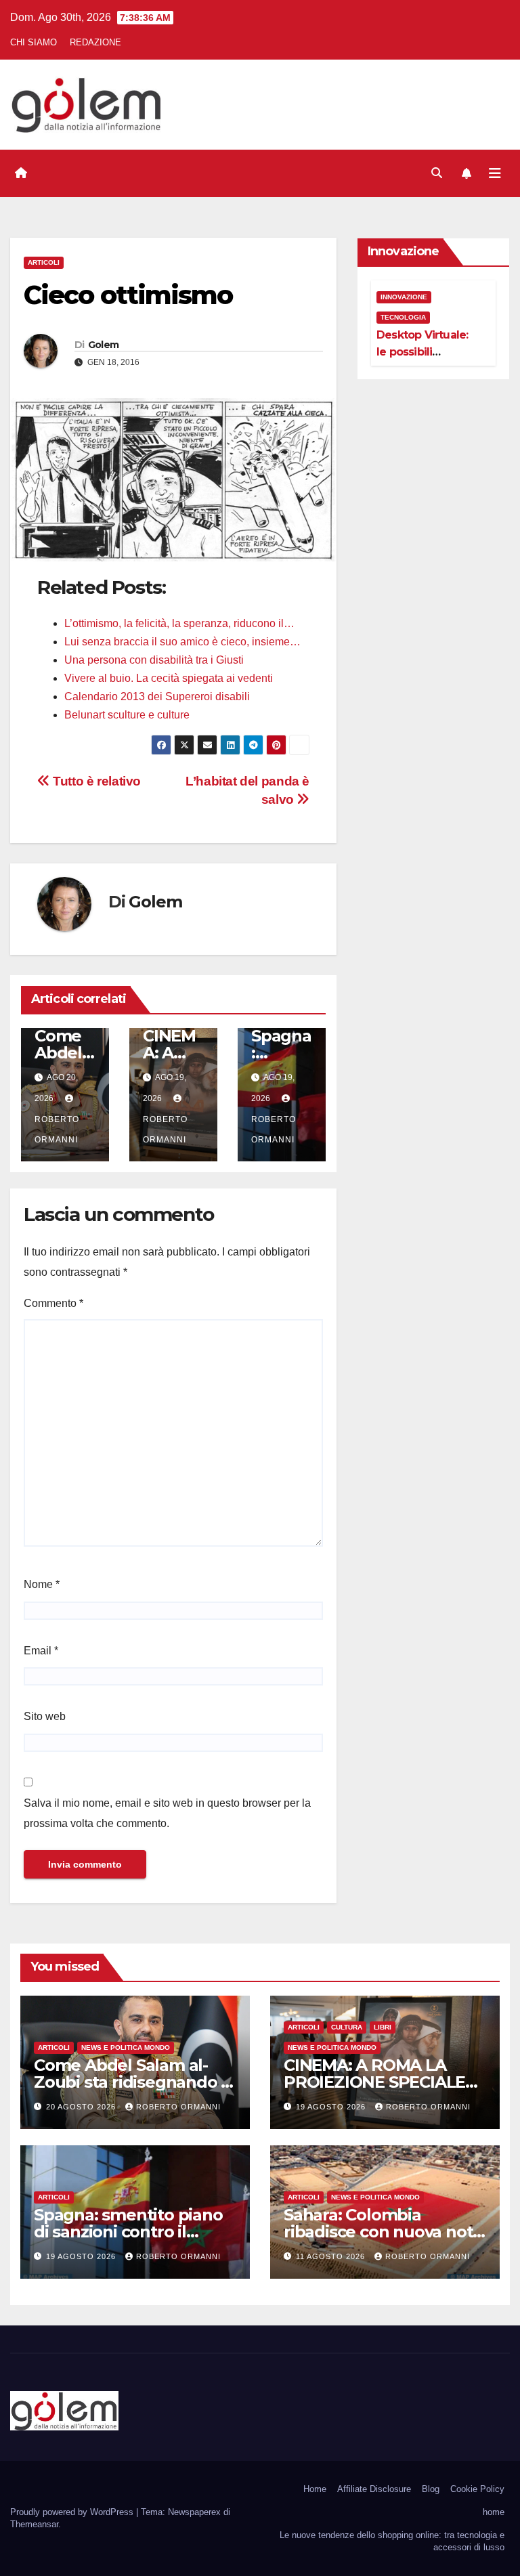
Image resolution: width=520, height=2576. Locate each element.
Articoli (44, 262)
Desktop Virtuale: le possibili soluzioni (422, 352)
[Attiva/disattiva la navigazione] (495, 173)
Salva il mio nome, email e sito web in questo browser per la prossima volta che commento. (167, 1813)
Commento (53, 1303)
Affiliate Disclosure (374, 2489)
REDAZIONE (95, 42)
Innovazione (404, 297)
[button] (437, 173)
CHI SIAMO (34, 42)
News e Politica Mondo (126, 2047)
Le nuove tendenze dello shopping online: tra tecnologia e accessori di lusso (392, 2541)
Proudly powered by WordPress (73, 2512)
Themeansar (34, 2524)
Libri (383, 2027)
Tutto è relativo (95, 781)
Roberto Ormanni (57, 1130)
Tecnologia (403, 317)
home (494, 2512)
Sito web (45, 1716)
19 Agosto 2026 (332, 2107)
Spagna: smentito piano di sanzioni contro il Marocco (128, 2232)
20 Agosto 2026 (82, 2107)
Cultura (347, 2027)
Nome (42, 1584)
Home (315, 2489)
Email (41, 1651)
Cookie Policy (477, 2489)
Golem (104, 345)
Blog (431, 2489)
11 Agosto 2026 (332, 2256)
